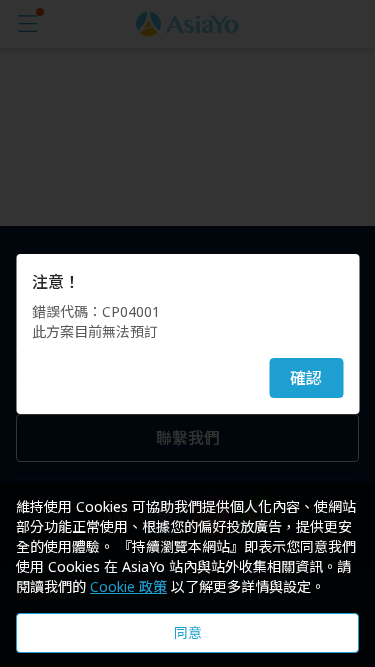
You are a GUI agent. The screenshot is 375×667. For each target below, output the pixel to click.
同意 (188, 632)
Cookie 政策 (128, 586)
